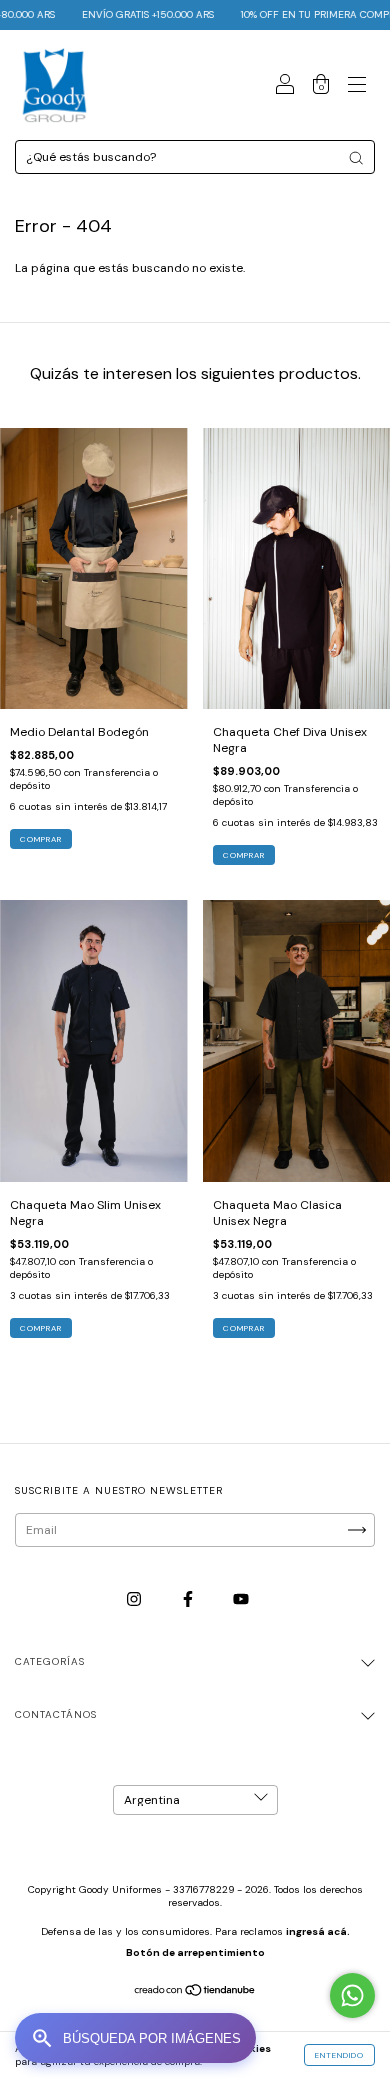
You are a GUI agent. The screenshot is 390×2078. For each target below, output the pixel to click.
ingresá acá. (318, 1931)
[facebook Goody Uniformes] (189, 1599)
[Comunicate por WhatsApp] (352, 1995)
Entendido (339, 2055)
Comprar (244, 855)
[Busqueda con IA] (135, 2038)
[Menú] (357, 88)
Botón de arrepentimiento (195, 1952)
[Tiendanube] (195, 1993)
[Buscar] (356, 158)
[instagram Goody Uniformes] (135, 1599)
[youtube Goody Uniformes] (241, 1599)
